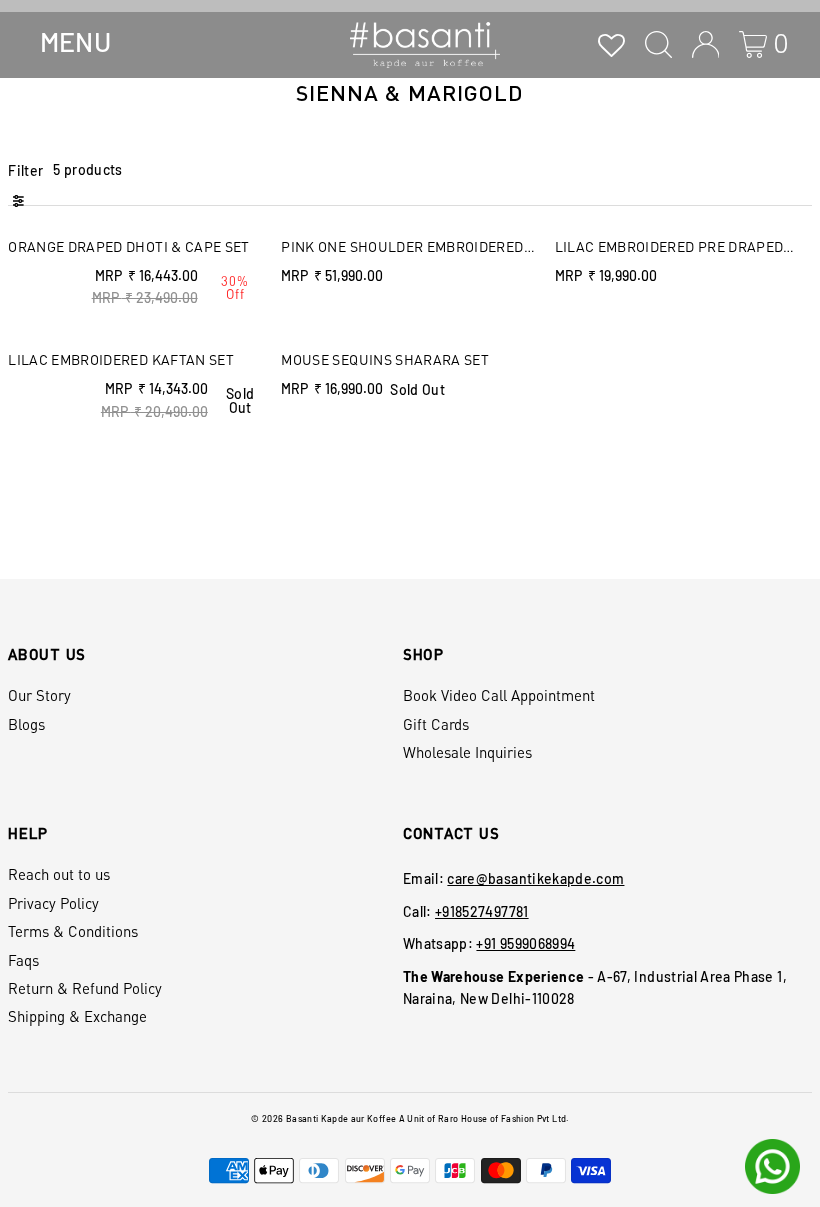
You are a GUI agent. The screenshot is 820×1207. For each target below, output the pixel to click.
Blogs (26, 724)
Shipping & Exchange (77, 1016)
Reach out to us (59, 874)
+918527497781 (482, 911)
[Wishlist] (611, 44)
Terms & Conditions (73, 931)
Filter (25, 170)
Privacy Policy (53, 903)
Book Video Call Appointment (499, 695)
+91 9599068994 (525, 943)
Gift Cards (436, 724)
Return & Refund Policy (85, 988)
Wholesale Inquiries (467, 752)
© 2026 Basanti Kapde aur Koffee (323, 1118)
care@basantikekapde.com (535, 878)
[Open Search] (658, 44)
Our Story (39, 695)
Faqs (23, 960)
